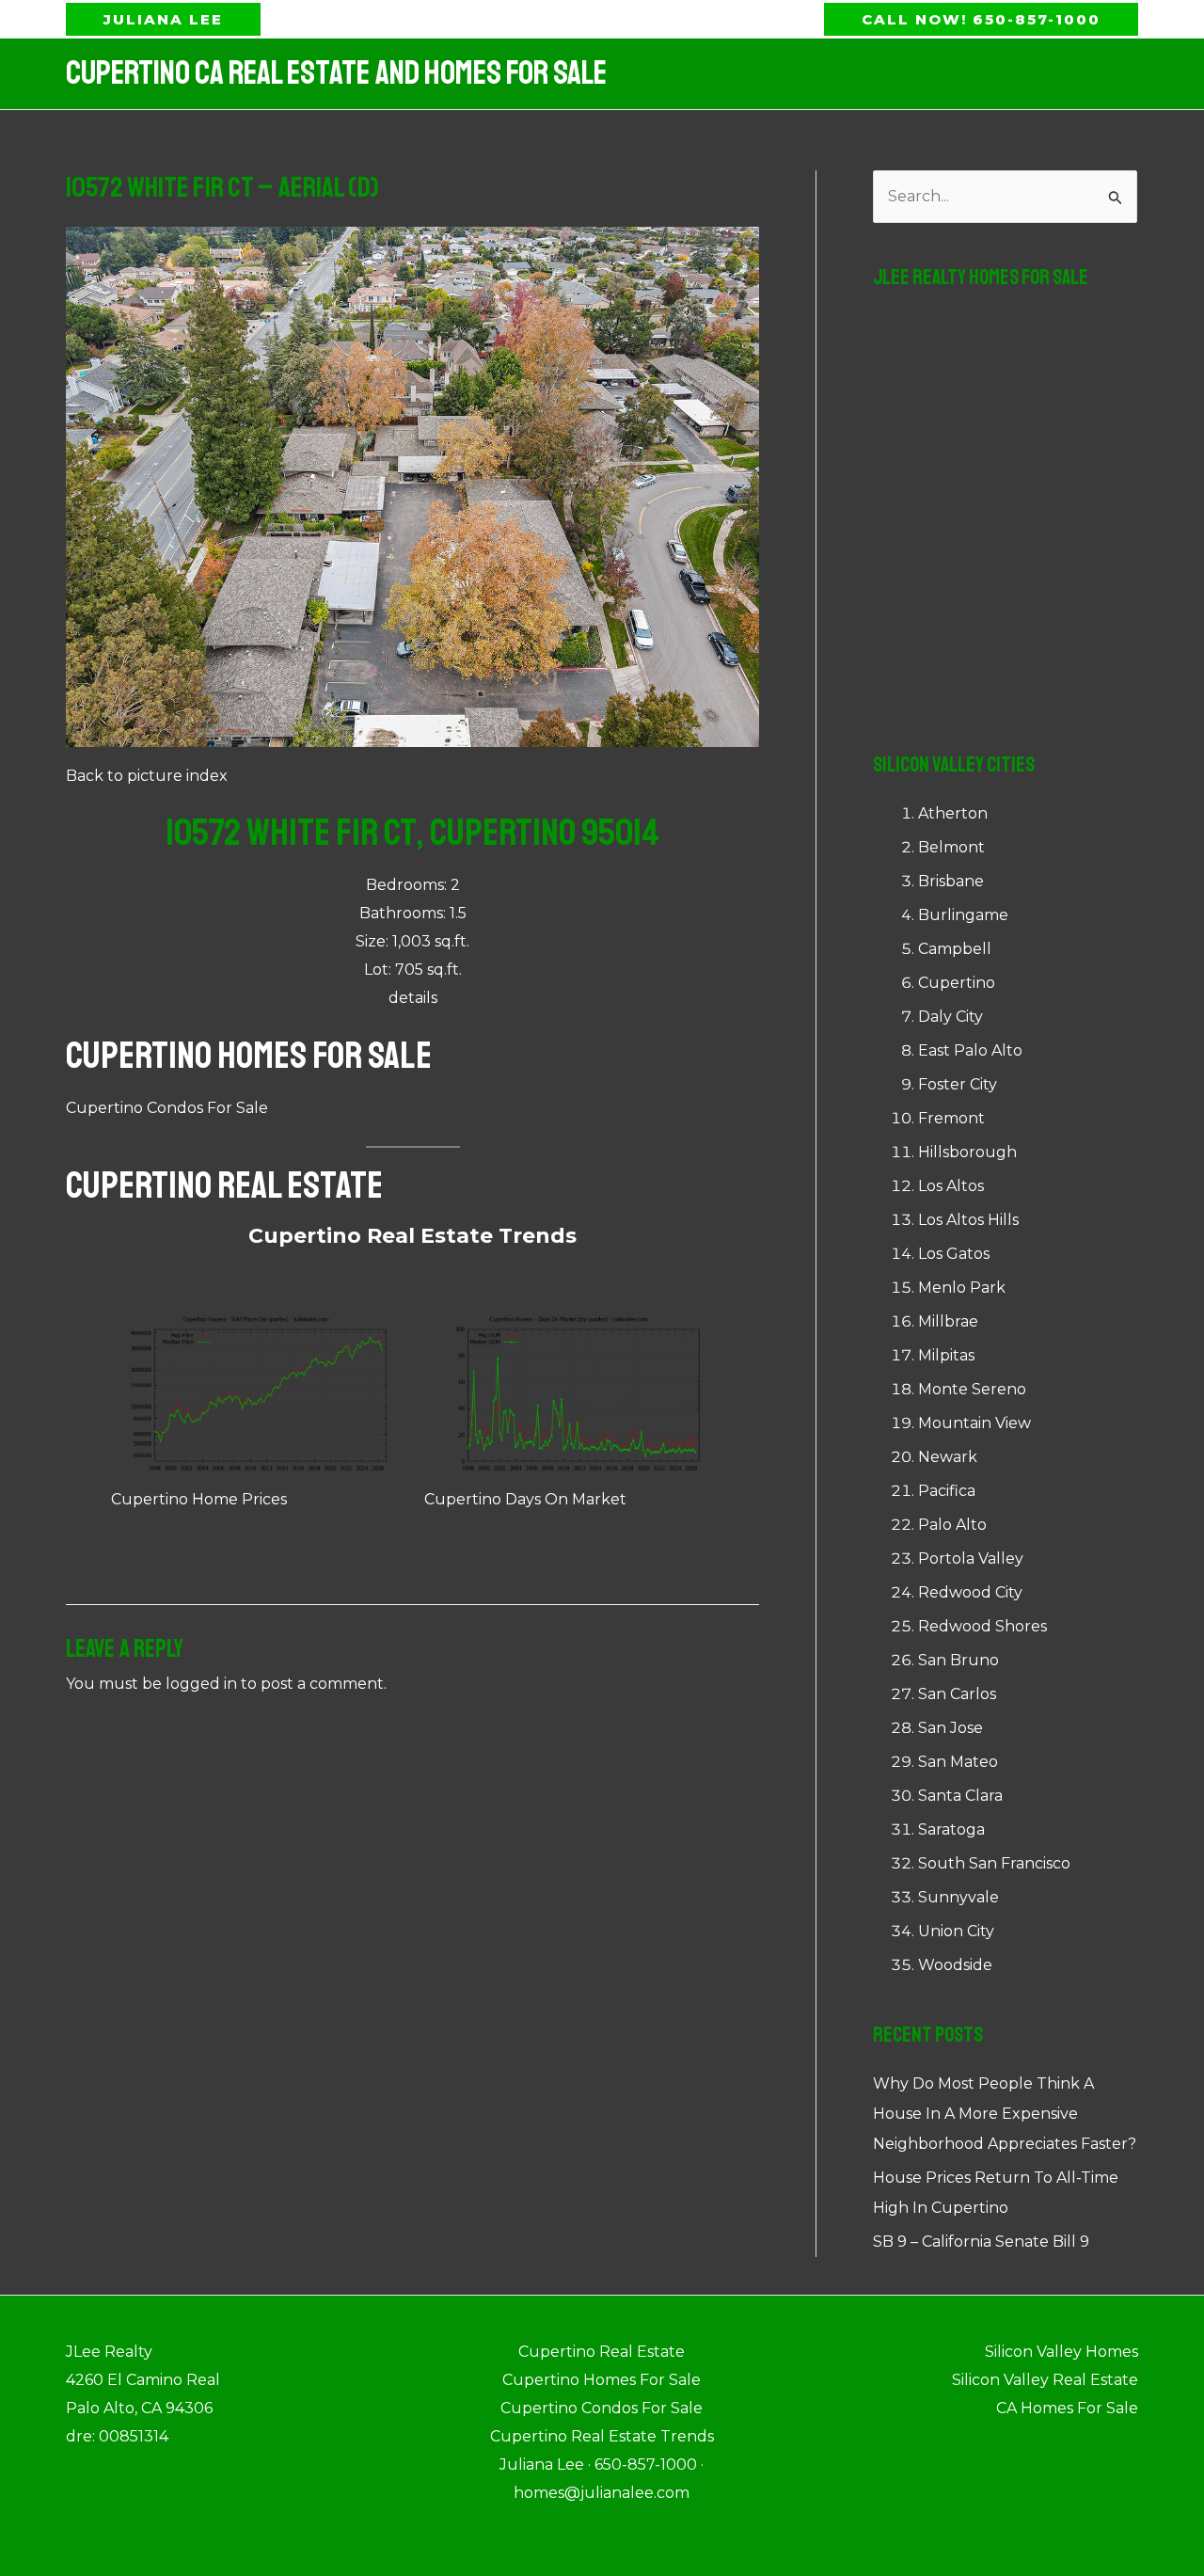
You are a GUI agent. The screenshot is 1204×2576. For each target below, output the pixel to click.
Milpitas (946, 1355)
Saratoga (951, 1829)
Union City (956, 1931)
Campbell (955, 949)
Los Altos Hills (968, 1220)
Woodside (955, 1965)
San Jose (951, 1728)
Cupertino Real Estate (224, 1185)
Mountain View (974, 1423)
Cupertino (957, 983)
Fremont (951, 1118)
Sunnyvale (958, 1897)
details (413, 998)
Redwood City (970, 1592)
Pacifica (947, 1491)
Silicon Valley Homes (1061, 2352)
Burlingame (963, 915)
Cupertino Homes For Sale (249, 1056)
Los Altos (951, 1186)
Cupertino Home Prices (199, 1499)
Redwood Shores (982, 1626)
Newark (948, 1457)
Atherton (953, 813)
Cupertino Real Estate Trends (412, 1236)
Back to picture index (147, 776)
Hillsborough (967, 1152)
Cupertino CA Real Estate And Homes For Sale (336, 73)
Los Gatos (954, 1254)
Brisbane (951, 881)
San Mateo (958, 1762)
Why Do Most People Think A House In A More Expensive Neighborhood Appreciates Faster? (1005, 2114)
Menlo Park (962, 1288)
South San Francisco (994, 1863)
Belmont (951, 847)
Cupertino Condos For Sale (167, 1108)
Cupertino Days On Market (525, 1499)
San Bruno (958, 1660)
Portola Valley (971, 1558)
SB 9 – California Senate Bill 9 (981, 2242)
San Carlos (957, 1694)
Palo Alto (952, 1525)
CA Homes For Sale (1067, 2408)
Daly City (951, 1017)
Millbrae (948, 1321)
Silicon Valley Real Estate (1045, 2380)
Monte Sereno (972, 1389)
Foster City (958, 1084)
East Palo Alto (970, 1050)
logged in (201, 1684)
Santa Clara (960, 1796)
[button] (163, 19)
